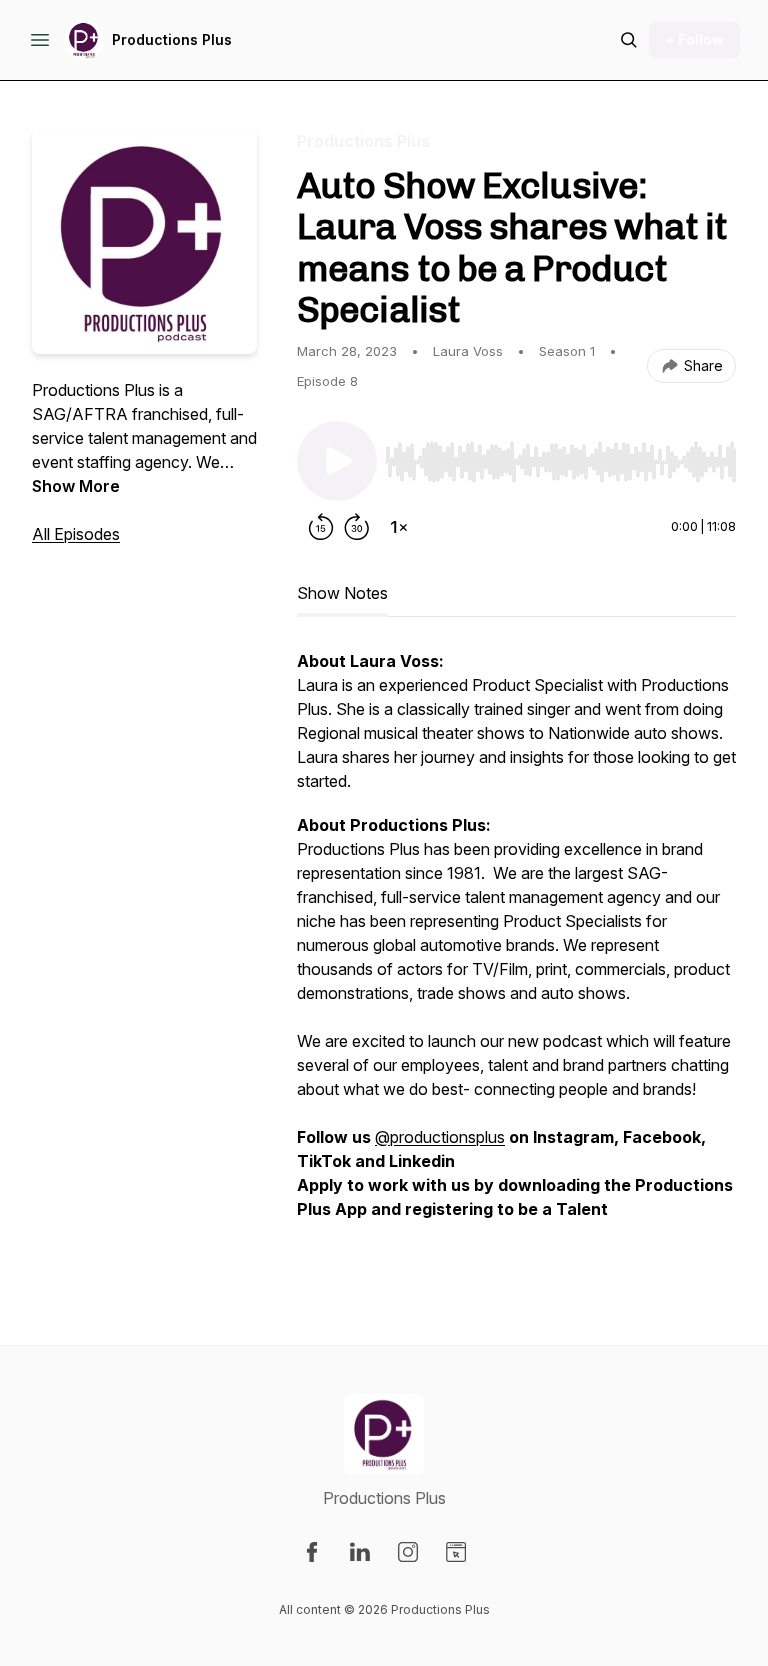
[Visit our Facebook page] (312, 1552)
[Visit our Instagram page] (408, 1552)
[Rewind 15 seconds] (321, 527)
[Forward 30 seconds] (357, 527)
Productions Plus (172, 39)
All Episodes (76, 534)
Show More (76, 486)
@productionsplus (440, 1137)
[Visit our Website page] (456, 1552)
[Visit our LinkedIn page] (360, 1552)
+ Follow (694, 39)
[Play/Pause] (337, 461)
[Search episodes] (629, 40)
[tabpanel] (516, 957)
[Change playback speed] (399, 527)
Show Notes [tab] (342, 593)
